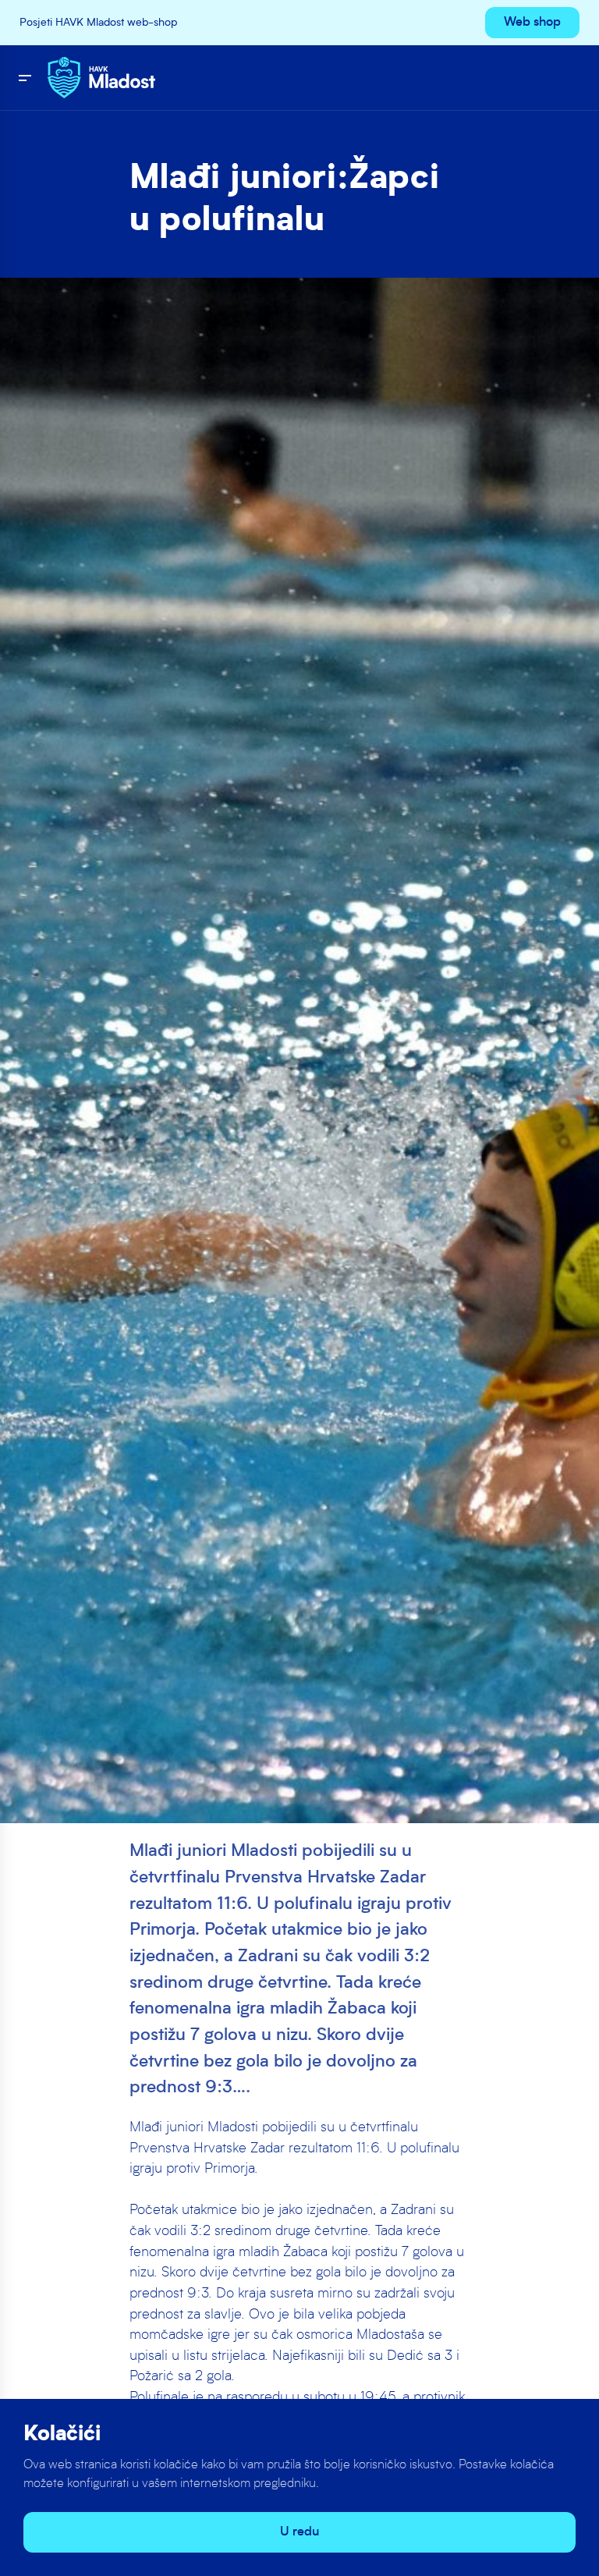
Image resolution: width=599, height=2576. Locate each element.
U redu (299, 2532)
